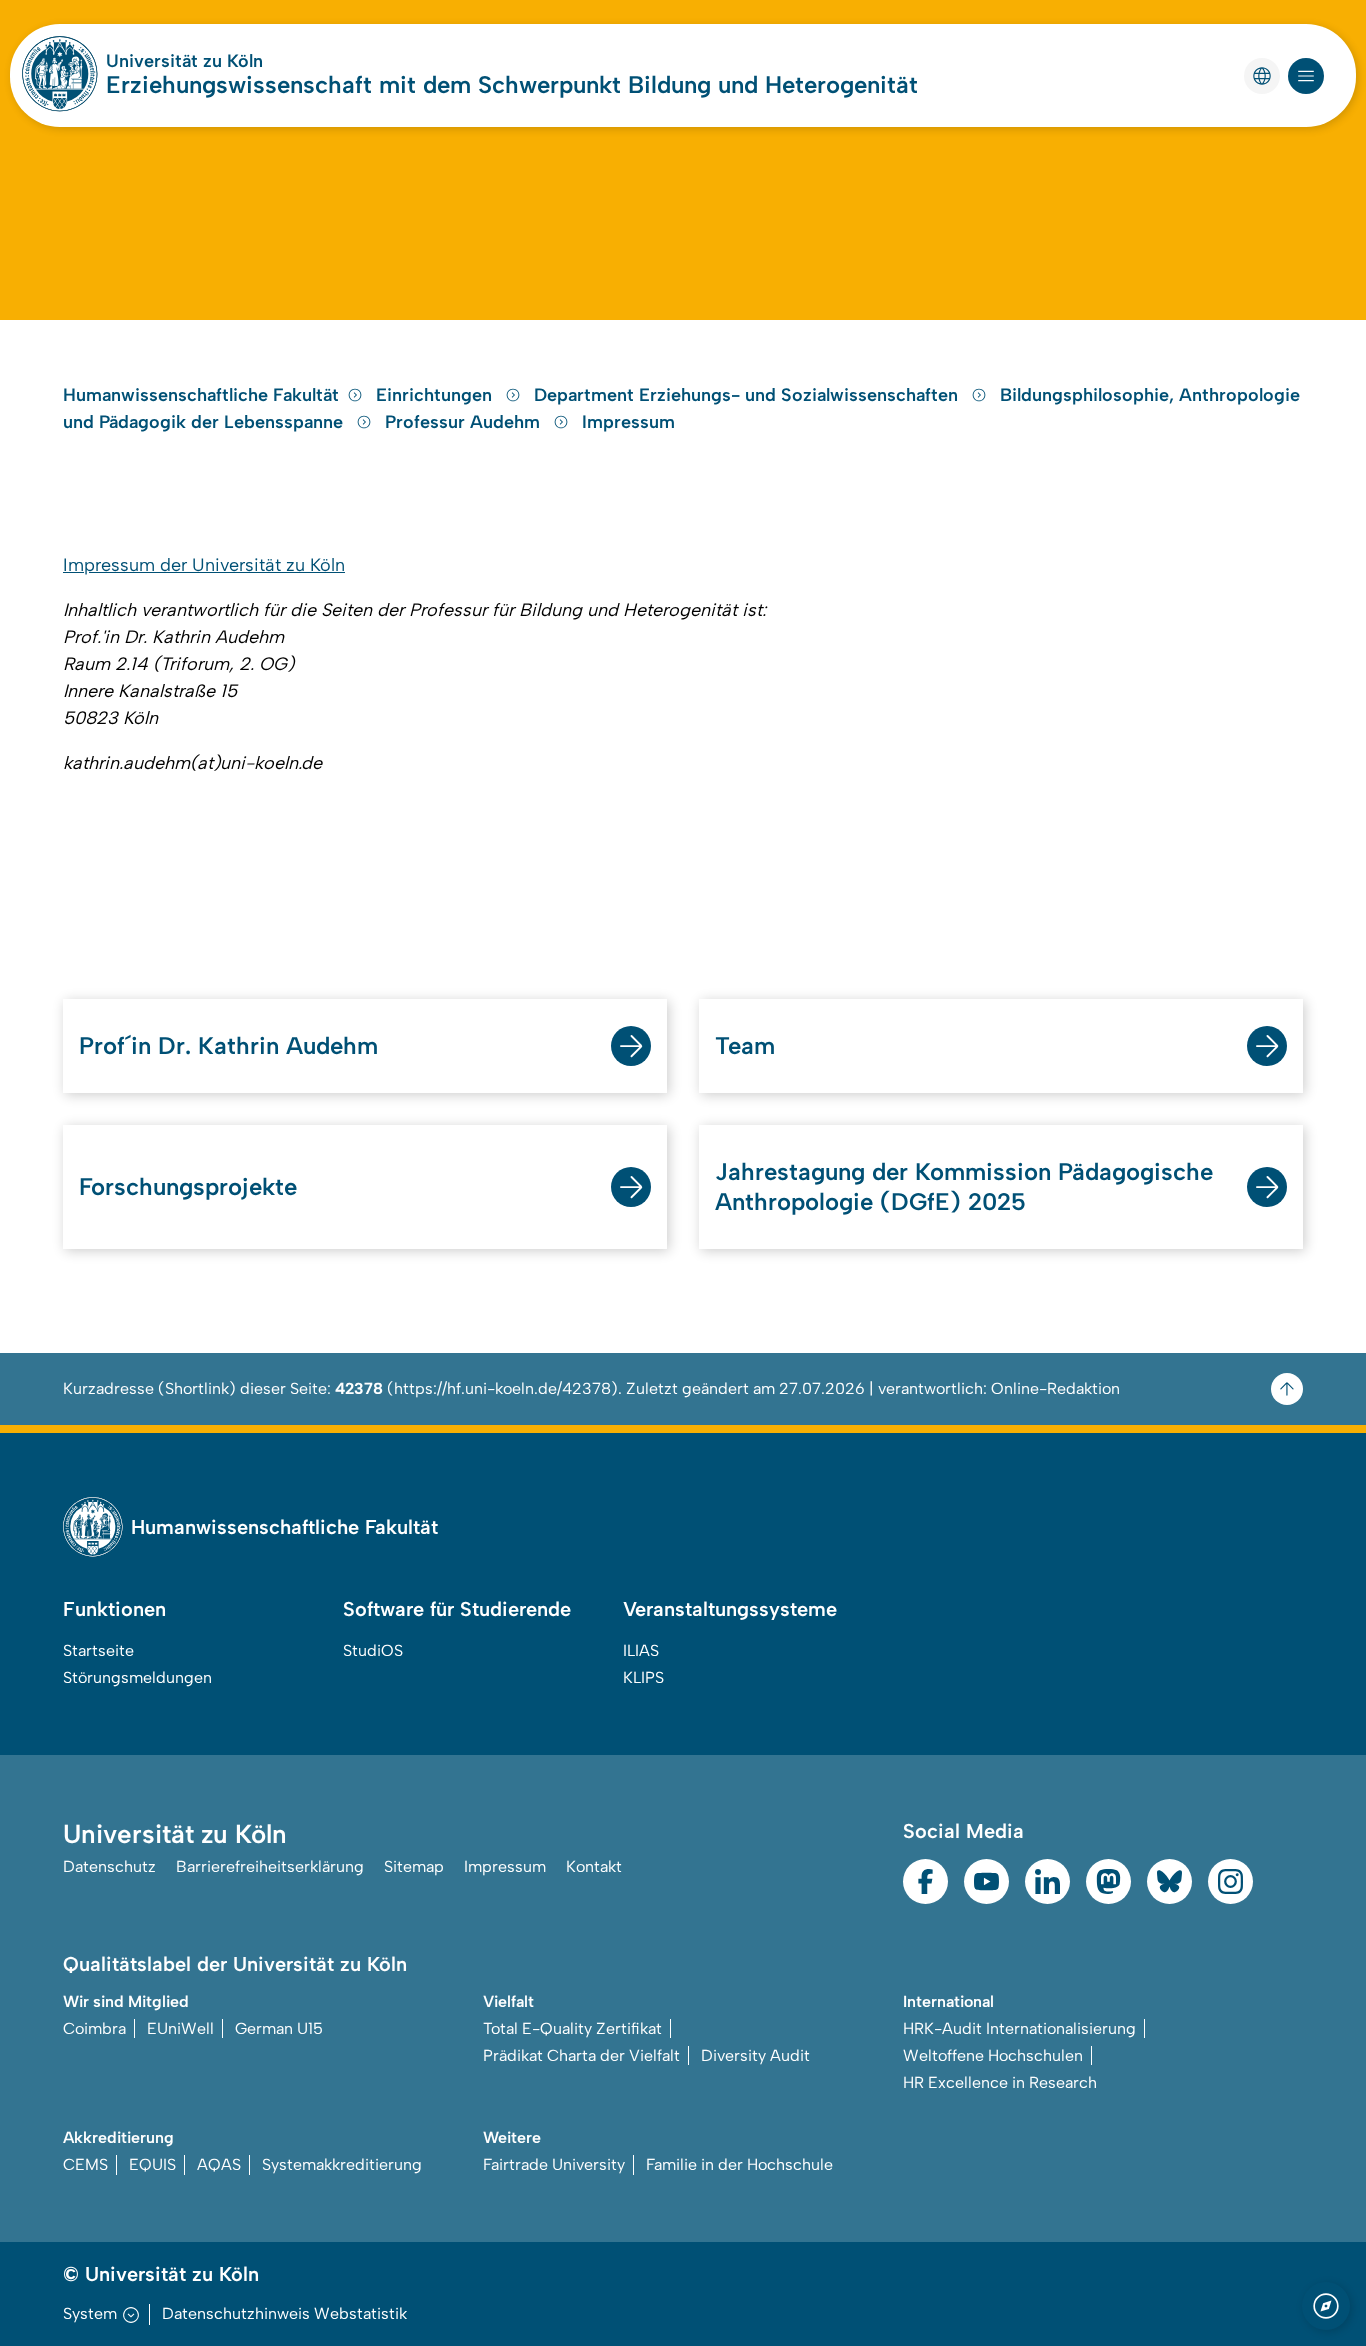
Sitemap (414, 1866)
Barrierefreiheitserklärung (270, 1866)
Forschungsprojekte (188, 1186)
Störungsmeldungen (137, 1677)
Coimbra (94, 2028)
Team (745, 1045)
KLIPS (643, 1677)
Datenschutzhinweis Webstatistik (284, 2313)
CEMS (85, 2164)
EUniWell (180, 2028)
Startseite (98, 1650)
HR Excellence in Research (1000, 2082)
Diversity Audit (755, 2055)
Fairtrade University (554, 2164)
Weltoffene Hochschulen (993, 2055)
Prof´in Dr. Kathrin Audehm (228, 1045)
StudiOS (373, 1650)
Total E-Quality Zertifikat (572, 2028)
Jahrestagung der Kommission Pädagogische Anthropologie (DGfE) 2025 (964, 1186)
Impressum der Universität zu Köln (204, 565)
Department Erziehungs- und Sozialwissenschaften (748, 395)
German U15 (279, 2028)
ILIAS (641, 1650)
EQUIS (152, 2164)
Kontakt (594, 1866)
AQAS (219, 2164)
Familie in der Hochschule (739, 2164)
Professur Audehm (465, 422)
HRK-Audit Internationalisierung (1019, 2028)
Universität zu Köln (184, 61)
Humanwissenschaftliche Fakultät (201, 395)
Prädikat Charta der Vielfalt (581, 2055)
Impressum (628, 422)
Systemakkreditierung (342, 2164)
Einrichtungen (436, 395)
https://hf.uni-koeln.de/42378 (502, 1388)
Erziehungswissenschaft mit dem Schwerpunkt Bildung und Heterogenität (512, 84)
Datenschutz (109, 1866)
